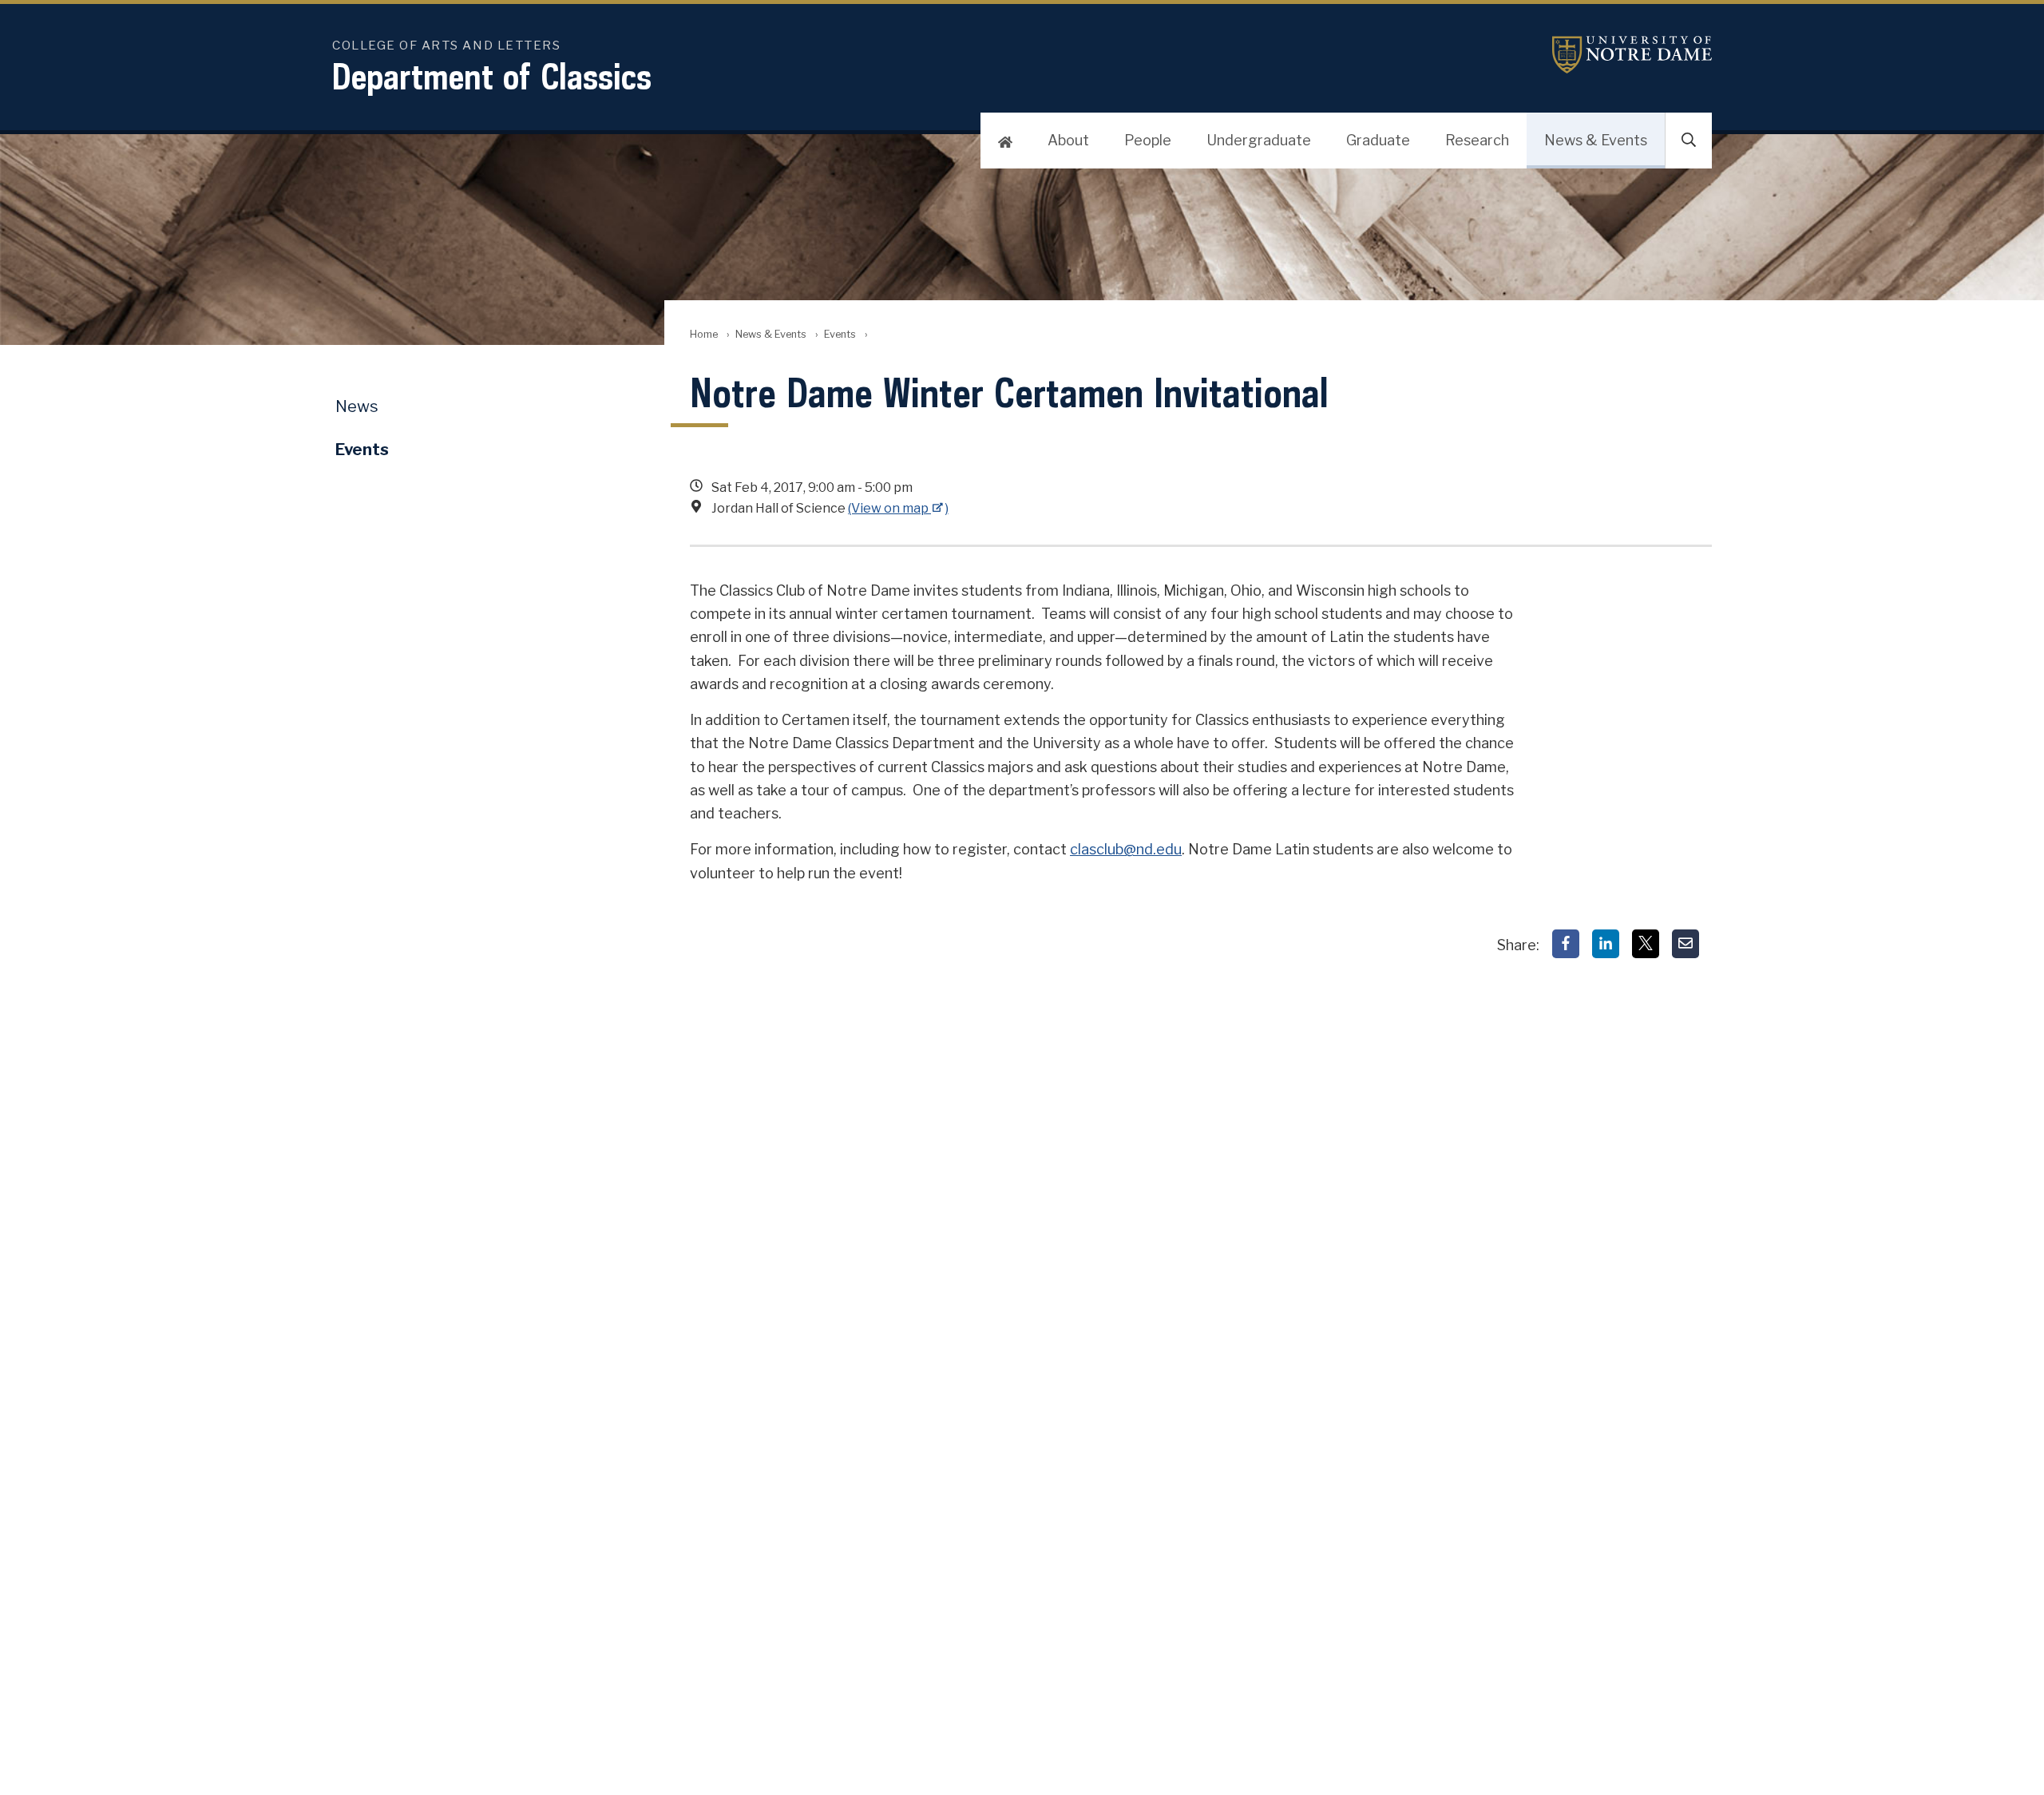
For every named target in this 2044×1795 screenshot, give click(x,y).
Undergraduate (1259, 140)
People (1148, 140)
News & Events (1596, 140)
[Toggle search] (1689, 141)
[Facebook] (1566, 944)
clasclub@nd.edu (1126, 849)
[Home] (1005, 141)
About (1068, 140)
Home (704, 334)
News (357, 406)
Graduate (1378, 140)
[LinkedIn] (1606, 944)
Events (840, 334)
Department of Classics (492, 76)
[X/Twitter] (1646, 944)
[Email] (1686, 944)
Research (1477, 140)
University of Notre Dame (1632, 55)
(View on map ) (898, 508)
